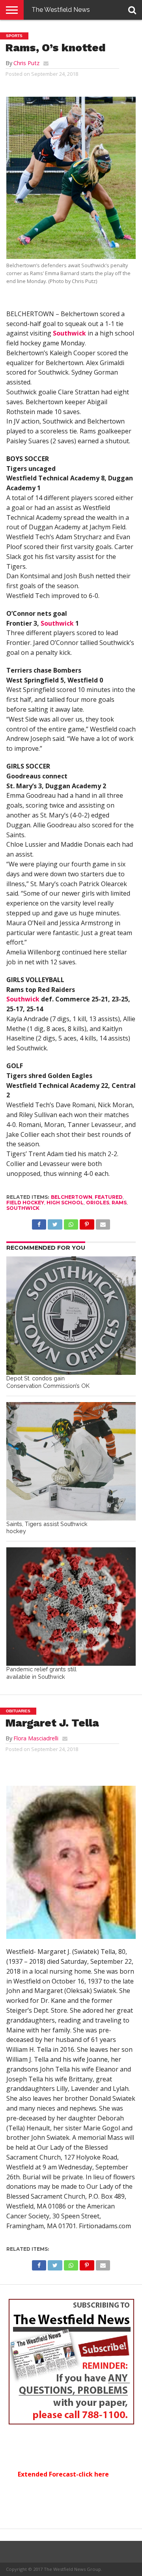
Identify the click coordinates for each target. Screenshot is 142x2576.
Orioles (98, 1203)
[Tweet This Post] (55, 1222)
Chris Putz (26, 63)
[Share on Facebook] (39, 1222)
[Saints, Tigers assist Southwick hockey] (71, 1461)
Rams (119, 1203)
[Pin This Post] (87, 1222)
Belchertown (72, 1197)
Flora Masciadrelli (36, 1738)
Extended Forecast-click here (63, 2474)
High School (65, 1203)
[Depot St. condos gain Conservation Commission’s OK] (71, 1316)
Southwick (69, 333)
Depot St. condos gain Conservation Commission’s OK (48, 1382)
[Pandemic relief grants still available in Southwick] (71, 1607)
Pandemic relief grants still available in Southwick (41, 1673)
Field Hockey (25, 1203)
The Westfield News (61, 10)
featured (109, 1197)
